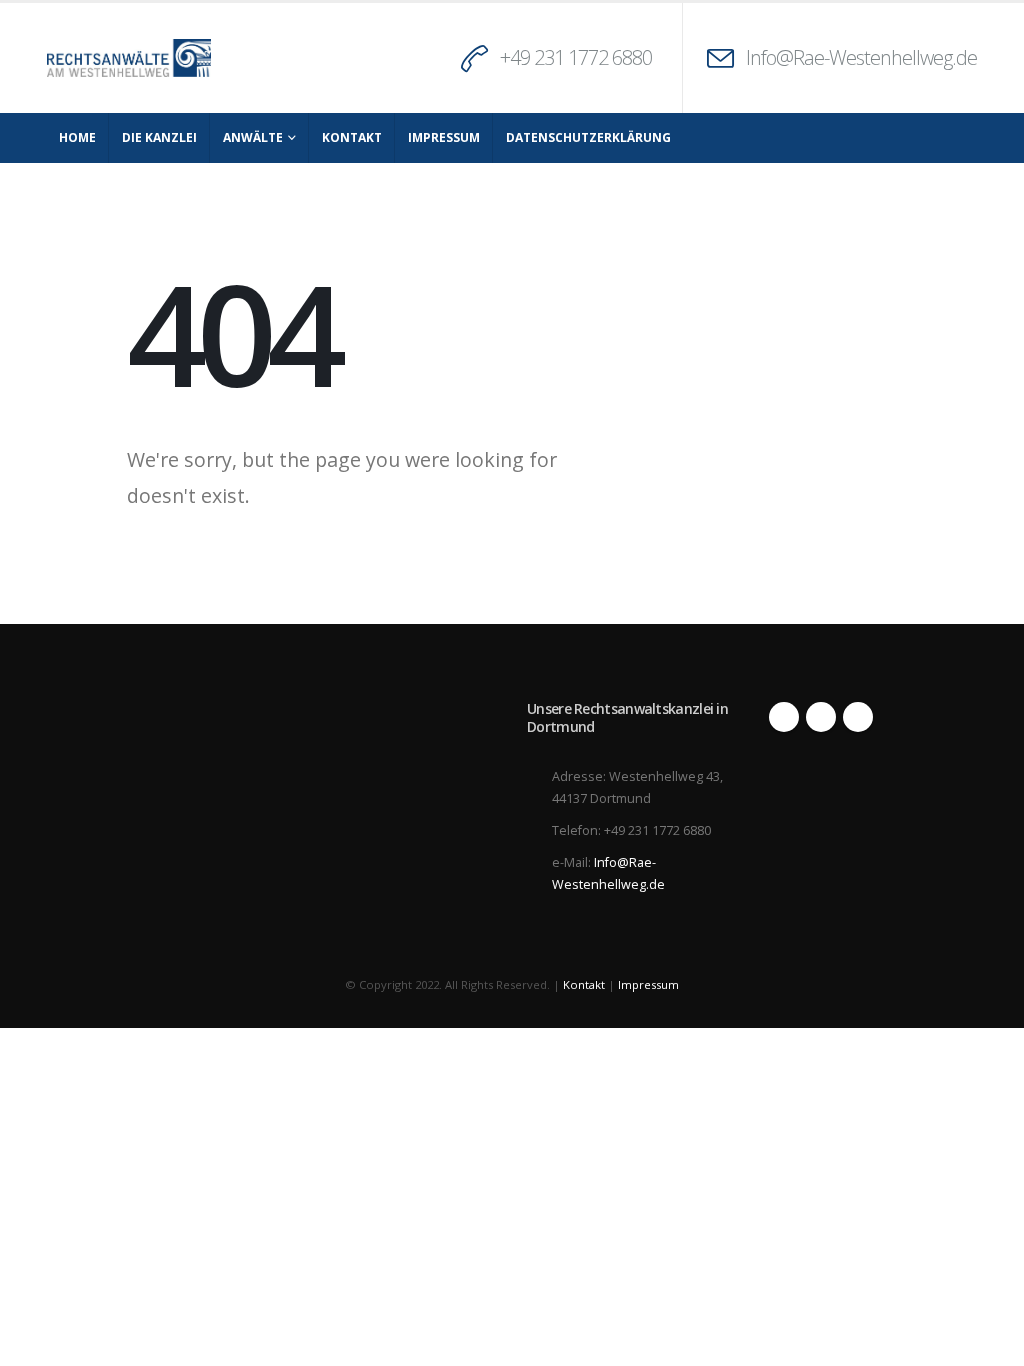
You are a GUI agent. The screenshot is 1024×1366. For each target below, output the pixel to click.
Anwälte (253, 137)
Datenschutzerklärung (588, 137)
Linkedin (858, 717)
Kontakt (352, 137)
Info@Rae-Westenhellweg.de (861, 57)
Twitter (821, 717)
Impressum (444, 137)
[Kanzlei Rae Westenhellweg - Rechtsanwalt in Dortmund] (129, 58)
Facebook (784, 717)
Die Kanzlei (159, 137)
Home (77, 137)
